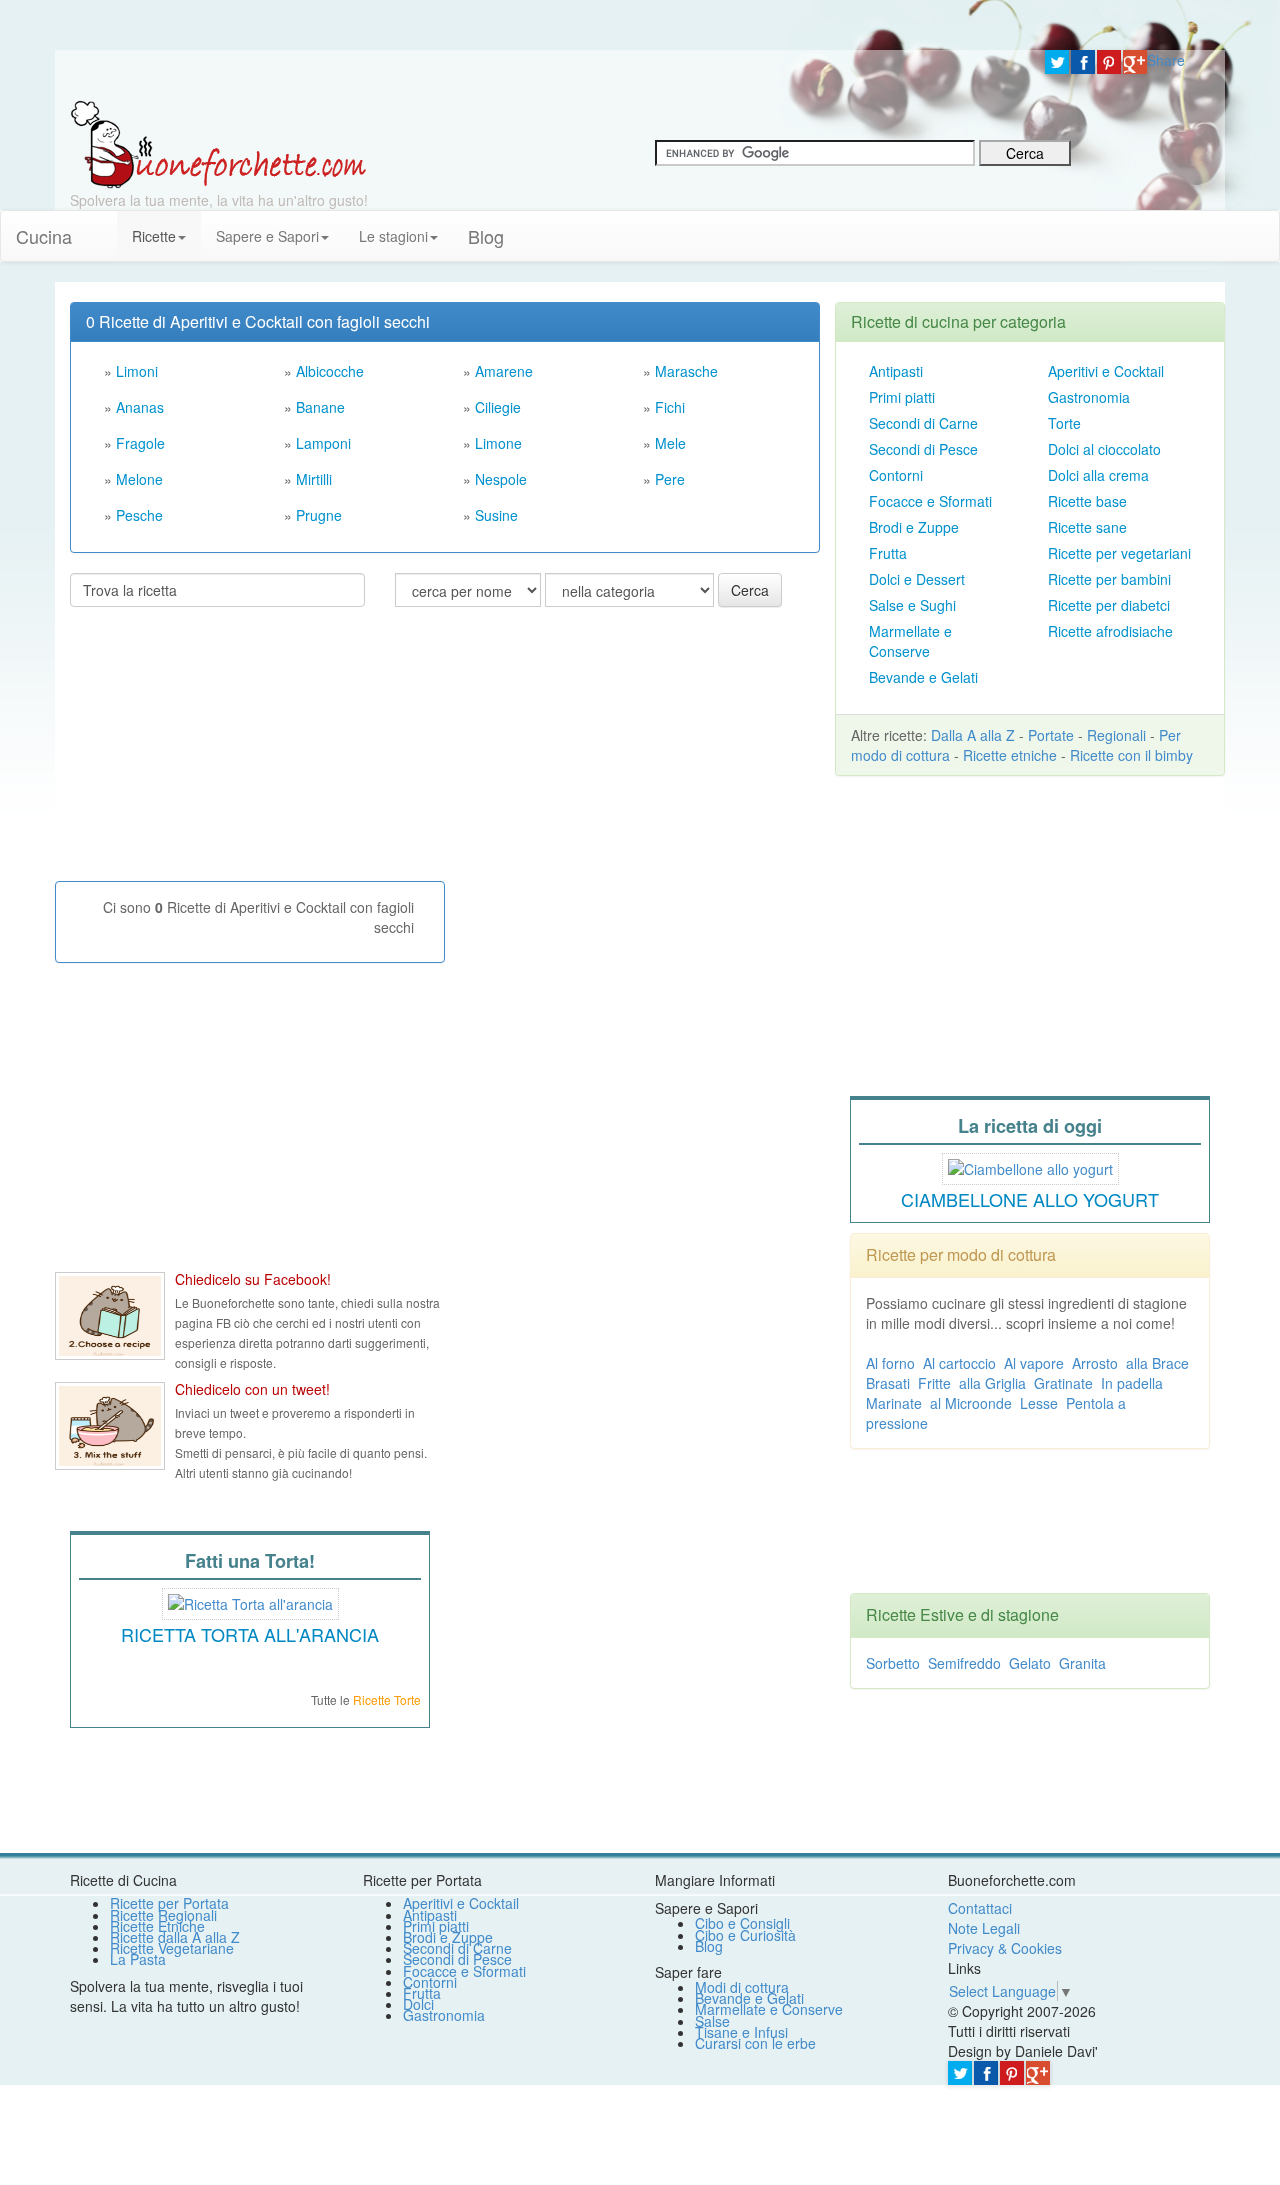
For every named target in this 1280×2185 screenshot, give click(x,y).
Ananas (140, 407)
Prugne (319, 515)
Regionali (1116, 735)
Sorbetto (893, 1663)
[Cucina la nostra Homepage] (102, 226)
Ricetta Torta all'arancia (250, 1634)
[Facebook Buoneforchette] (110, 1316)
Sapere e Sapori (267, 236)
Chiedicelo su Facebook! (253, 1279)
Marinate (894, 1403)
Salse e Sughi (912, 605)
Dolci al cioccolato (1104, 449)
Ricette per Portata (169, 1903)
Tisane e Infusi (741, 2032)
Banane (320, 407)
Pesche (139, 515)
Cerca (750, 590)
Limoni (137, 371)
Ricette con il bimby (1131, 755)
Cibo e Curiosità (745, 1935)
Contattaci (980, 1908)
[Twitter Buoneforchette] (110, 1426)
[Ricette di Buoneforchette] (218, 143)
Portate (1051, 735)
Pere (670, 479)
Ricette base (1087, 501)
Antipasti (896, 371)
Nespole (501, 479)
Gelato (1030, 1663)
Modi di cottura (742, 1987)
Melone (139, 479)
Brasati (888, 1383)
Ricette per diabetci (1109, 605)
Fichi (670, 407)
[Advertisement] (220, 752)
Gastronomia (1089, 397)
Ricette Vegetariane (172, 1948)
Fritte (934, 1383)
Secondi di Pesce (923, 449)
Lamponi (323, 443)
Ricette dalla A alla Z (175, 1937)
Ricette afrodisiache (1110, 631)
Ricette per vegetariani (1119, 553)
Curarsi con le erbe (755, 2043)
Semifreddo (964, 1663)
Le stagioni (393, 236)
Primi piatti (902, 397)
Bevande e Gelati (923, 677)
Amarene (504, 371)
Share (1166, 60)
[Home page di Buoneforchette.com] (542, 75)
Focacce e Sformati (930, 501)
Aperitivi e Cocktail (1106, 371)
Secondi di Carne (923, 423)
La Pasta (138, 1959)
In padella (1132, 1383)
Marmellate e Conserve (910, 641)
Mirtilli (314, 479)
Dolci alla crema (1098, 475)
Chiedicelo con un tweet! (252, 1389)
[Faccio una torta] (250, 1601)
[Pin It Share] (1109, 62)
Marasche (686, 371)
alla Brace (1157, 1363)
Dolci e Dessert (917, 579)
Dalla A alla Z (973, 735)
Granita (1082, 1663)
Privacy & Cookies (1005, 1948)
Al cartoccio (959, 1363)
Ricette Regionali (163, 1915)
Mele (670, 443)
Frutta (888, 553)
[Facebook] (1083, 62)
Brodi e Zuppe (914, 527)
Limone (498, 443)
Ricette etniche (1010, 755)
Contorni (896, 475)
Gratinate (1063, 1383)
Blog (709, 1946)
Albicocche (330, 371)
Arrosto (1095, 1363)
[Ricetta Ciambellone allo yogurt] (1030, 1166)
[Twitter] (1057, 62)
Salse (712, 2021)
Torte (1064, 423)
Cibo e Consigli (742, 1923)
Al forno (890, 1363)
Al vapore (1034, 1363)
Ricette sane (1087, 527)
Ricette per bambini (1109, 579)
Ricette (154, 236)
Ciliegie (498, 407)
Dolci (418, 2004)
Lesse (1039, 1403)
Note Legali (984, 1928)
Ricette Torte (387, 1699)
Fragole (140, 443)
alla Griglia (992, 1383)
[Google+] (1135, 62)
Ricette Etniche (157, 1926)
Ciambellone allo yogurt (1030, 1199)
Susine (496, 515)
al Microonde (971, 1403)
